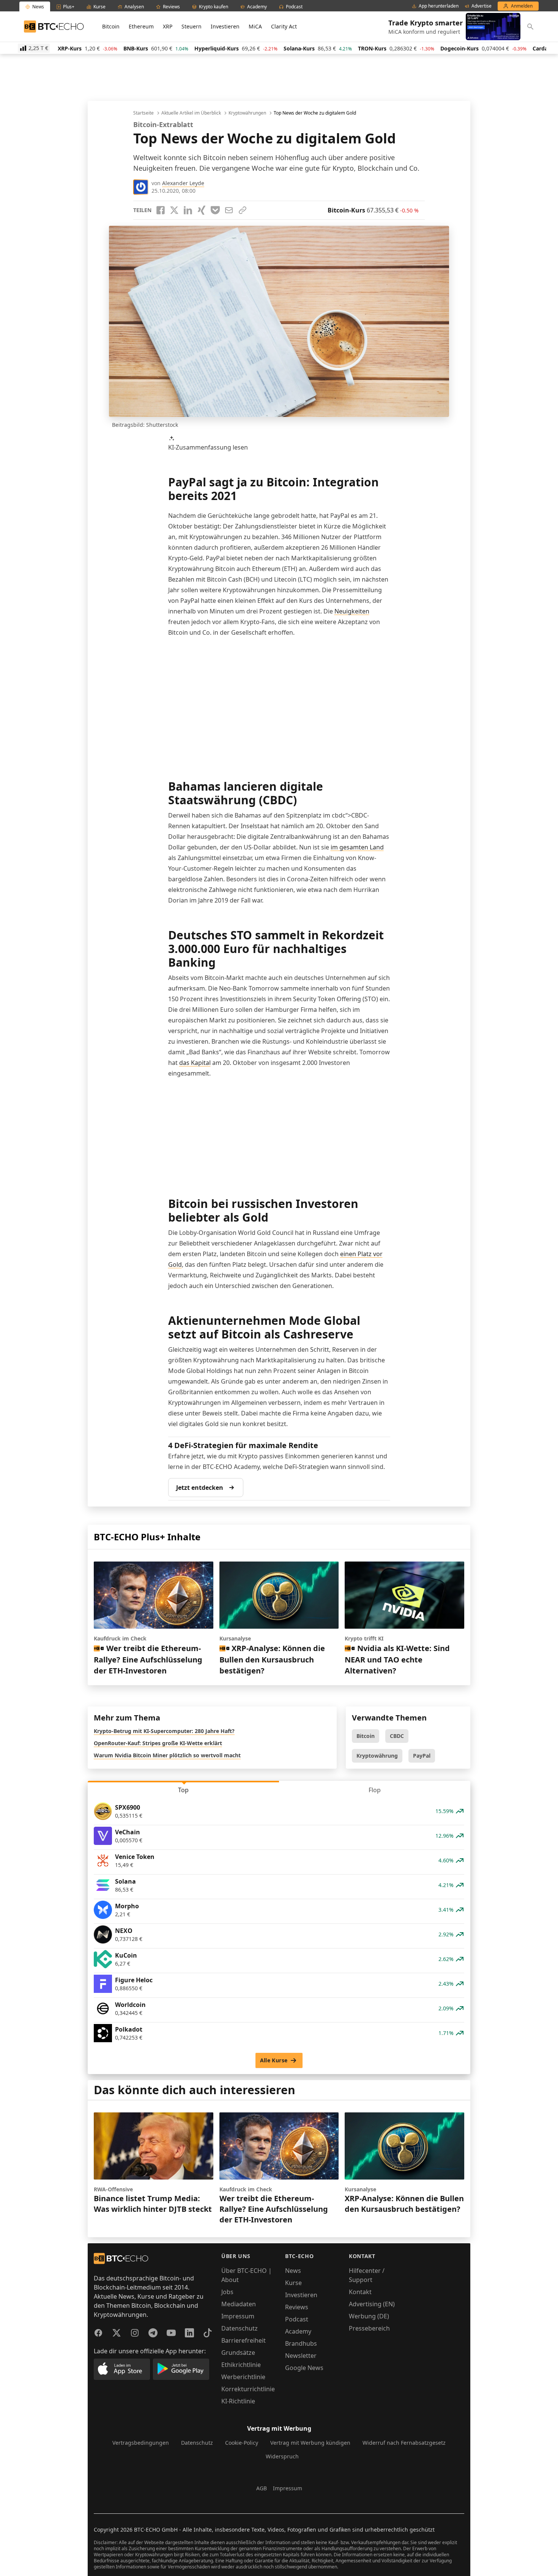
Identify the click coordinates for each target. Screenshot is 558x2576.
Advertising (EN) (372, 2304)
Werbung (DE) (369, 2316)
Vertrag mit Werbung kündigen (310, 2443)
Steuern (192, 26)
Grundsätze (238, 2353)
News (293, 2271)
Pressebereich (369, 2328)
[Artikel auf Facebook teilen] (161, 210)
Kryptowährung (377, 1756)
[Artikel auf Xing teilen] (202, 210)
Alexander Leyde (183, 183)
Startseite (143, 113)
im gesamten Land (357, 847)
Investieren (225, 26)
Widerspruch (282, 2456)
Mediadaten (239, 2304)
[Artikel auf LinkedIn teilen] (188, 210)
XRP (168, 26)
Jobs (227, 2292)
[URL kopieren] (243, 210)
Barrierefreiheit (244, 2340)
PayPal (422, 1756)
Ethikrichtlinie (241, 2365)
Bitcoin (111, 26)
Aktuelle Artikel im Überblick (191, 113)
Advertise (482, 6)
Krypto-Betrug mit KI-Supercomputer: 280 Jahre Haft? (164, 1731)
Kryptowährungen (247, 113)
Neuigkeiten (352, 611)
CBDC (397, 1736)
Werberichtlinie (243, 2377)
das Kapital (195, 1063)
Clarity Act (284, 26)
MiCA (255, 26)
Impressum (238, 2316)
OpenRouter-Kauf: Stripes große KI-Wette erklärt (158, 1743)
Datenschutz (240, 2328)
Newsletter (301, 2356)
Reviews (297, 2307)
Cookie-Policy (242, 2443)
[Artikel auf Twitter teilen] (174, 210)
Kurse (293, 2283)
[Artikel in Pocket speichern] (215, 210)
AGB (262, 2488)
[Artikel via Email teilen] (229, 210)
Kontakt (360, 2292)
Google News (304, 2368)
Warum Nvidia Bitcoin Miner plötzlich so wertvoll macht (167, 1755)
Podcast (297, 2319)
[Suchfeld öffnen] (530, 27)
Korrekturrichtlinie (248, 2389)
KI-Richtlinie (238, 2401)
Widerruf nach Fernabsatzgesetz (404, 2443)
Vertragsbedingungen (141, 2443)
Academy (298, 2331)
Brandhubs (301, 2343)
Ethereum (141, 26)
